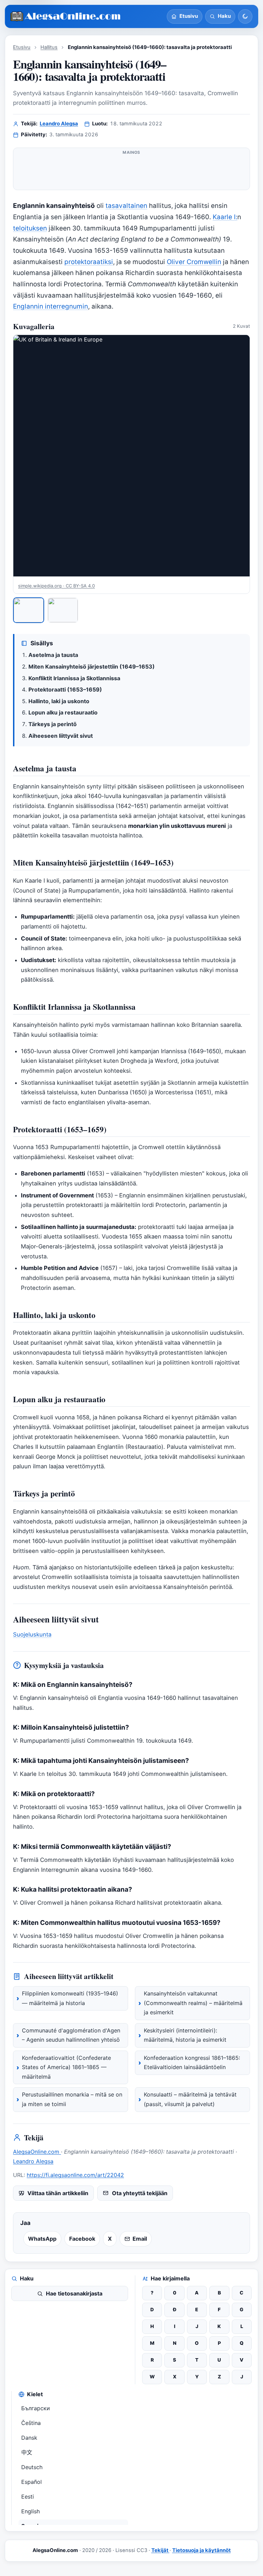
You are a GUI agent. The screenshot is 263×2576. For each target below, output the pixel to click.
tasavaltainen (126, 206)
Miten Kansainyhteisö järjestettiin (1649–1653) (92, 667)
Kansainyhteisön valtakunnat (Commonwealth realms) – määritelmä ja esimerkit (193, 2003)
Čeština (31, 2423)
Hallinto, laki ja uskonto (59, 701)
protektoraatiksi (89, 262)
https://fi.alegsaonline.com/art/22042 (75, 2175)
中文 (27, 2452)
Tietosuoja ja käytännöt (202, 2550)
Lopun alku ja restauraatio (63, 712)
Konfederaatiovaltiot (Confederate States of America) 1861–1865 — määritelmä (66, 2067)
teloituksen (30, 228)
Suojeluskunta (32, 1634)
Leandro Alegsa (59, 124)
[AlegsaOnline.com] (66, 17)
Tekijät (160, 2550)
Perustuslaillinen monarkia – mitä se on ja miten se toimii (72, 2099)
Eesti (28, 2497)
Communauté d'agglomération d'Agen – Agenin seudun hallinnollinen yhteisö (71, 2035)
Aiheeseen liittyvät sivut (61, 736)
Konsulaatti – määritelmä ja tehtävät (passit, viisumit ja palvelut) (190, 2099)
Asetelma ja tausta (53, 655)
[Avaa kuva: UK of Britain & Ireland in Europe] (131, 456)
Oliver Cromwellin (194, 262)
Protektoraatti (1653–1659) (65, 689)
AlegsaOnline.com (37, 2152)
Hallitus (49, 47)
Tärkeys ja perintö (53, 724)
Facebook (82, 2239)
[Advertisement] (131, 172)
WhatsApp (42, 2239)
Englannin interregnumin (51, 306)
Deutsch (32, 2467)
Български (36, 2408)
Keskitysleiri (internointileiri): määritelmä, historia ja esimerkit (185, 2035)
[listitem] (29, 610)
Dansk (29, 2438)
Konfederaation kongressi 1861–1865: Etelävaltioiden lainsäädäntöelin (192, 2063)
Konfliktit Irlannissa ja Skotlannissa (74, 678)
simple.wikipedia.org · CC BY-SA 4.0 (57, 586)
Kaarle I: (225, 217)
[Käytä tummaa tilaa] (245, 16)
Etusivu (22, 47)
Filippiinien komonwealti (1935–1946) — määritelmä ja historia (70, 1998)
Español (32, 2482)
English (30, 2511)
